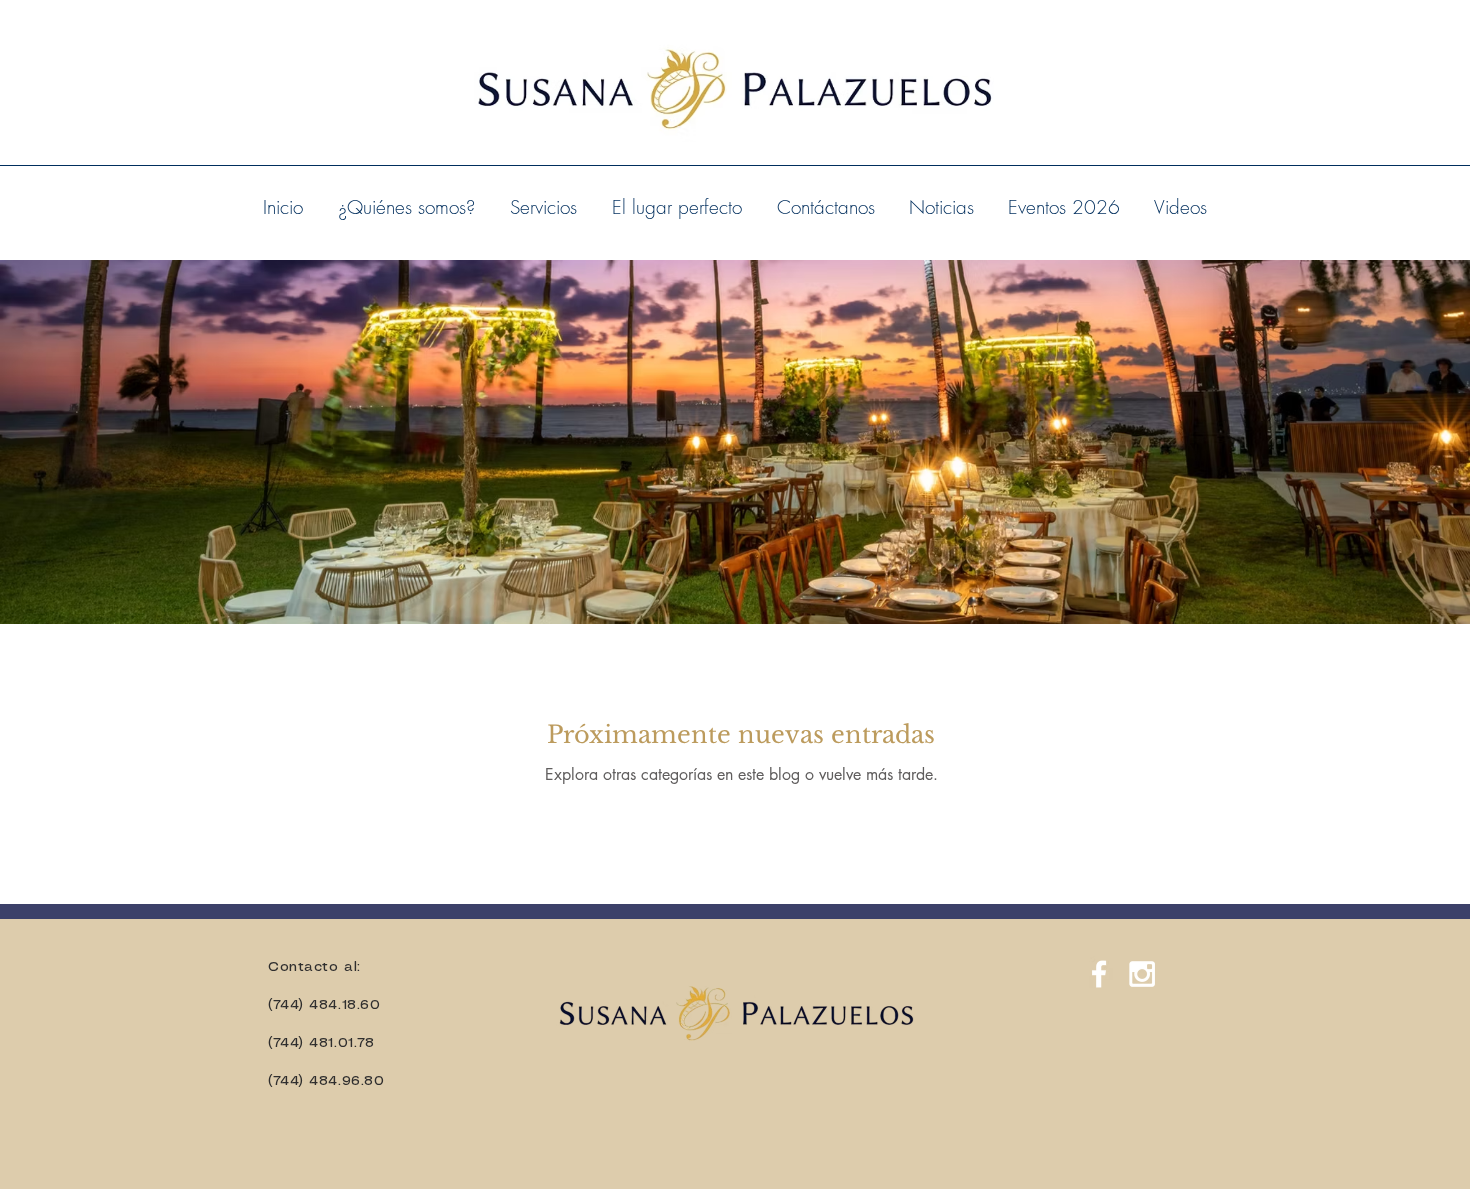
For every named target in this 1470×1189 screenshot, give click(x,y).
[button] (543, 207)
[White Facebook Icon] (1099, 974)
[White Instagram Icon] (1142, 974)
